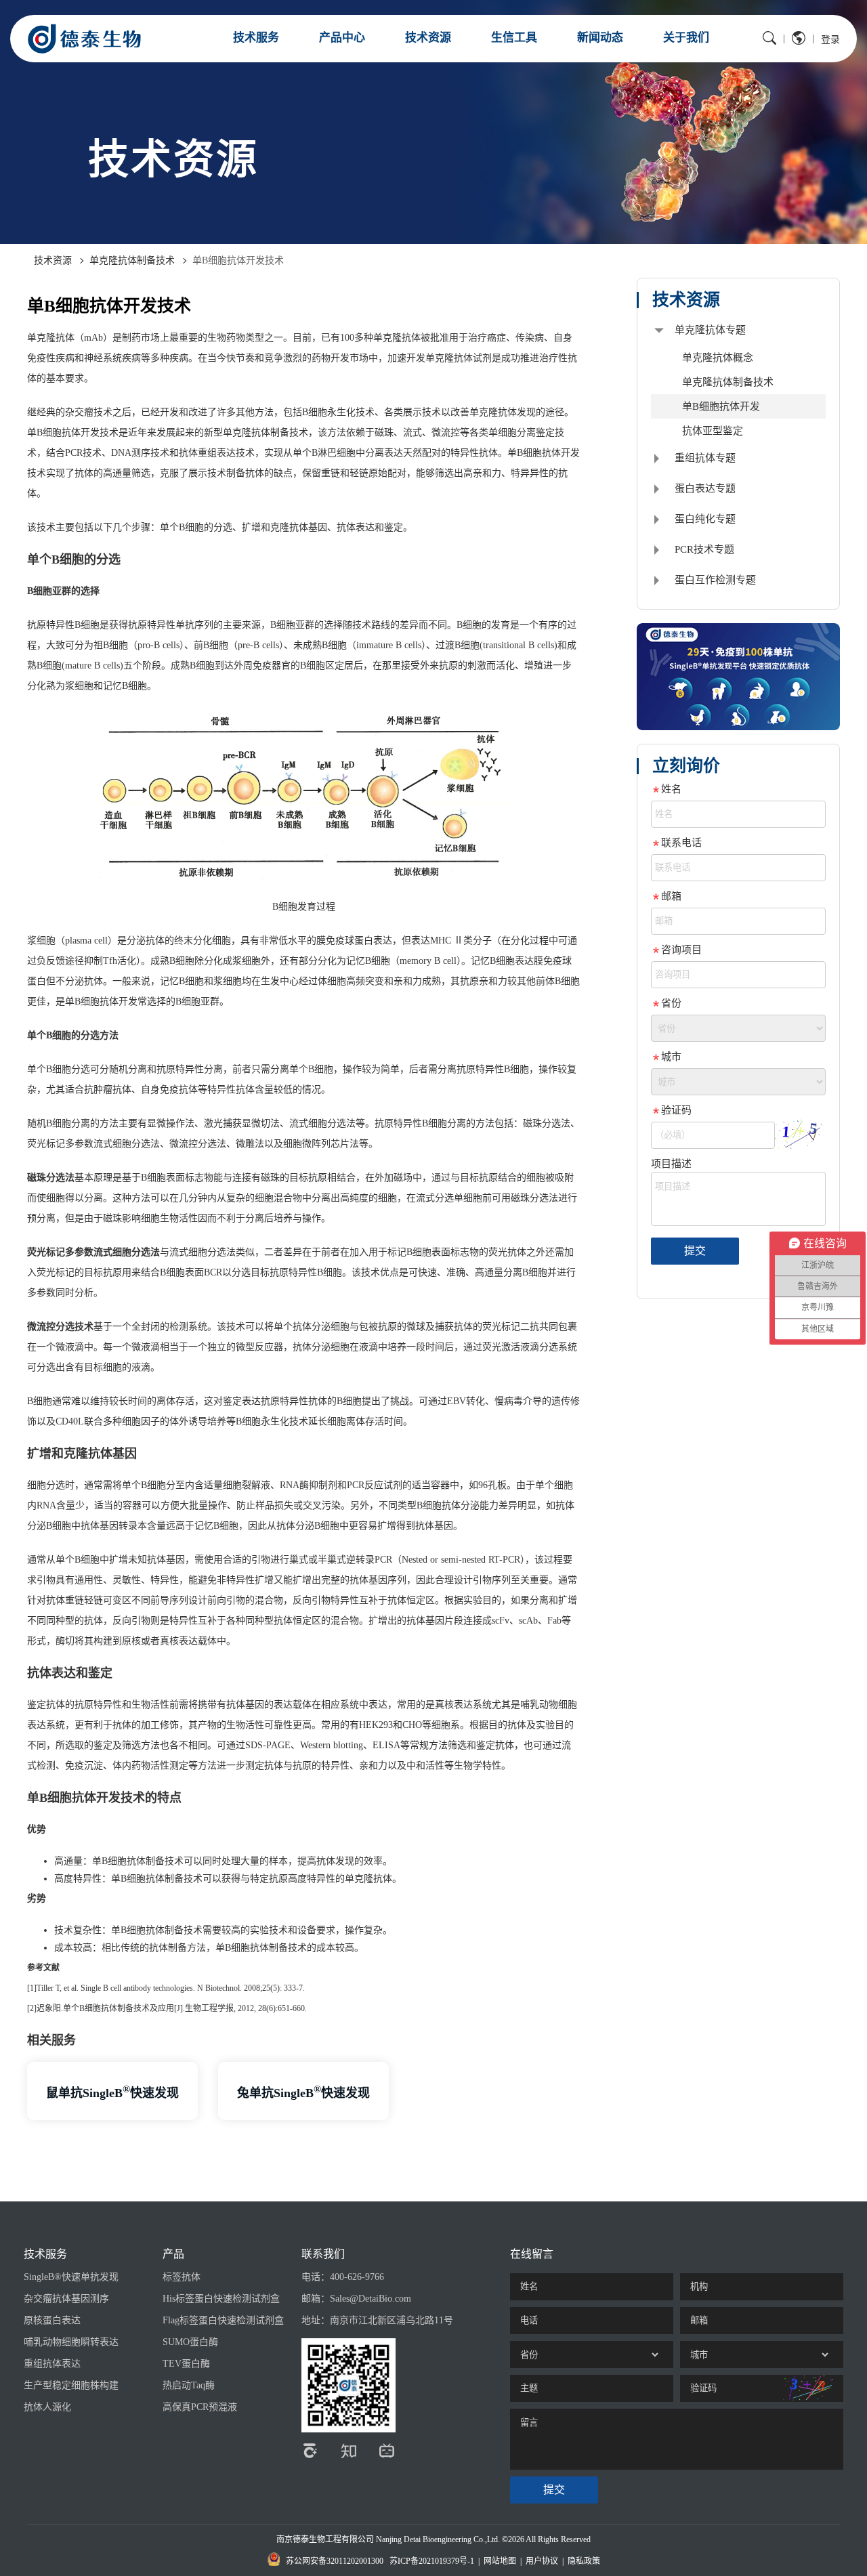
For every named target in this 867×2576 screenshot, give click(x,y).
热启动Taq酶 (189, 2385)
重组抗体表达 (52, 2364)
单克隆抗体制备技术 (132, 260)
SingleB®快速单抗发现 (71, 2277)
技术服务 (256, 38)
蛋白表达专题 (705, 488)
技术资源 (428, 38)
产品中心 (342, 38)
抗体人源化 (47, 2407)
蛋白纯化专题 (705, 519)
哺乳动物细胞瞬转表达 (71, 2342)
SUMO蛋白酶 (190, 2342)
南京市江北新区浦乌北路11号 (392, 2320)
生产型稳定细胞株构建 (71, 2385)
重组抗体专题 (705, 458)
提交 (695, 1251)
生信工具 (514, 38)
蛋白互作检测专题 (715, 580)
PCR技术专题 (704, 549)
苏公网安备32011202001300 (335, 2561)
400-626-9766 (357, 2277)
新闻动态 (600, 38)
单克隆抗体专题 (710, 330)
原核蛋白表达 (52, 2320)
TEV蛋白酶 (186, 2364)
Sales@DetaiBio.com (371, 2299)
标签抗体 (182, 2277)
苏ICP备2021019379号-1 (432, 2561)
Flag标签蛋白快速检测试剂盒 (223, 2320)
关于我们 (686, 38)
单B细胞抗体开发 (721, 406)
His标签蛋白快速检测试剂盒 (221, 2299)
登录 (830, 40)
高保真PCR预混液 (200, 2407)
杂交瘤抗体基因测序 (66, 2299)
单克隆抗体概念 (718, 358)
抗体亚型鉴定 (713, 431)
